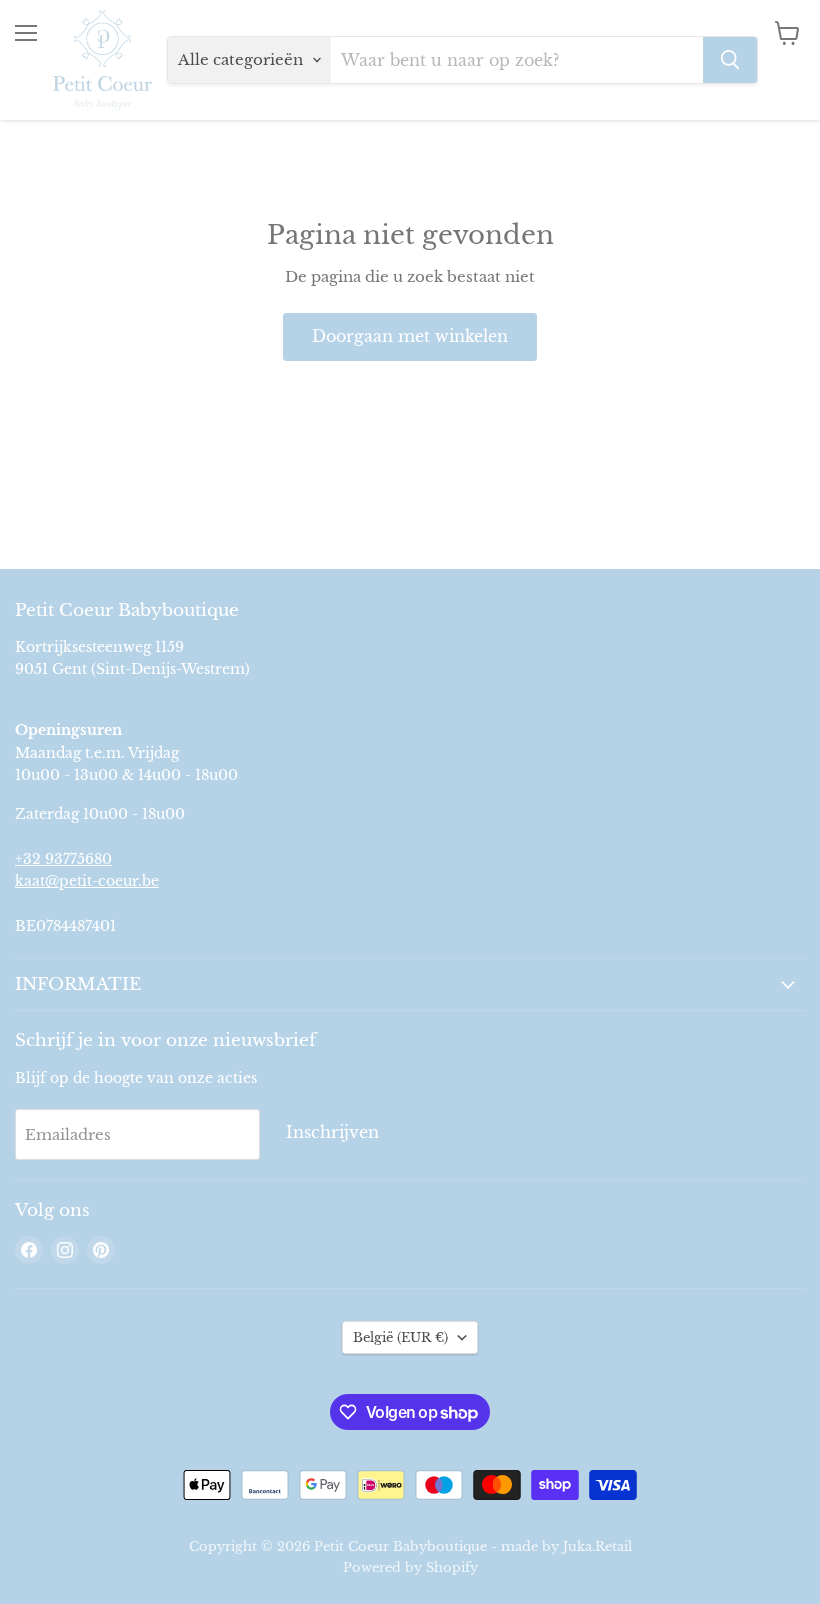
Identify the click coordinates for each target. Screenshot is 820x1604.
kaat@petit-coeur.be (87, 881)
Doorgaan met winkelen (410, 336)
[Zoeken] (730, 60)
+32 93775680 (63, 859)
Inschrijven (332, 1132)
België (400, 1337)
